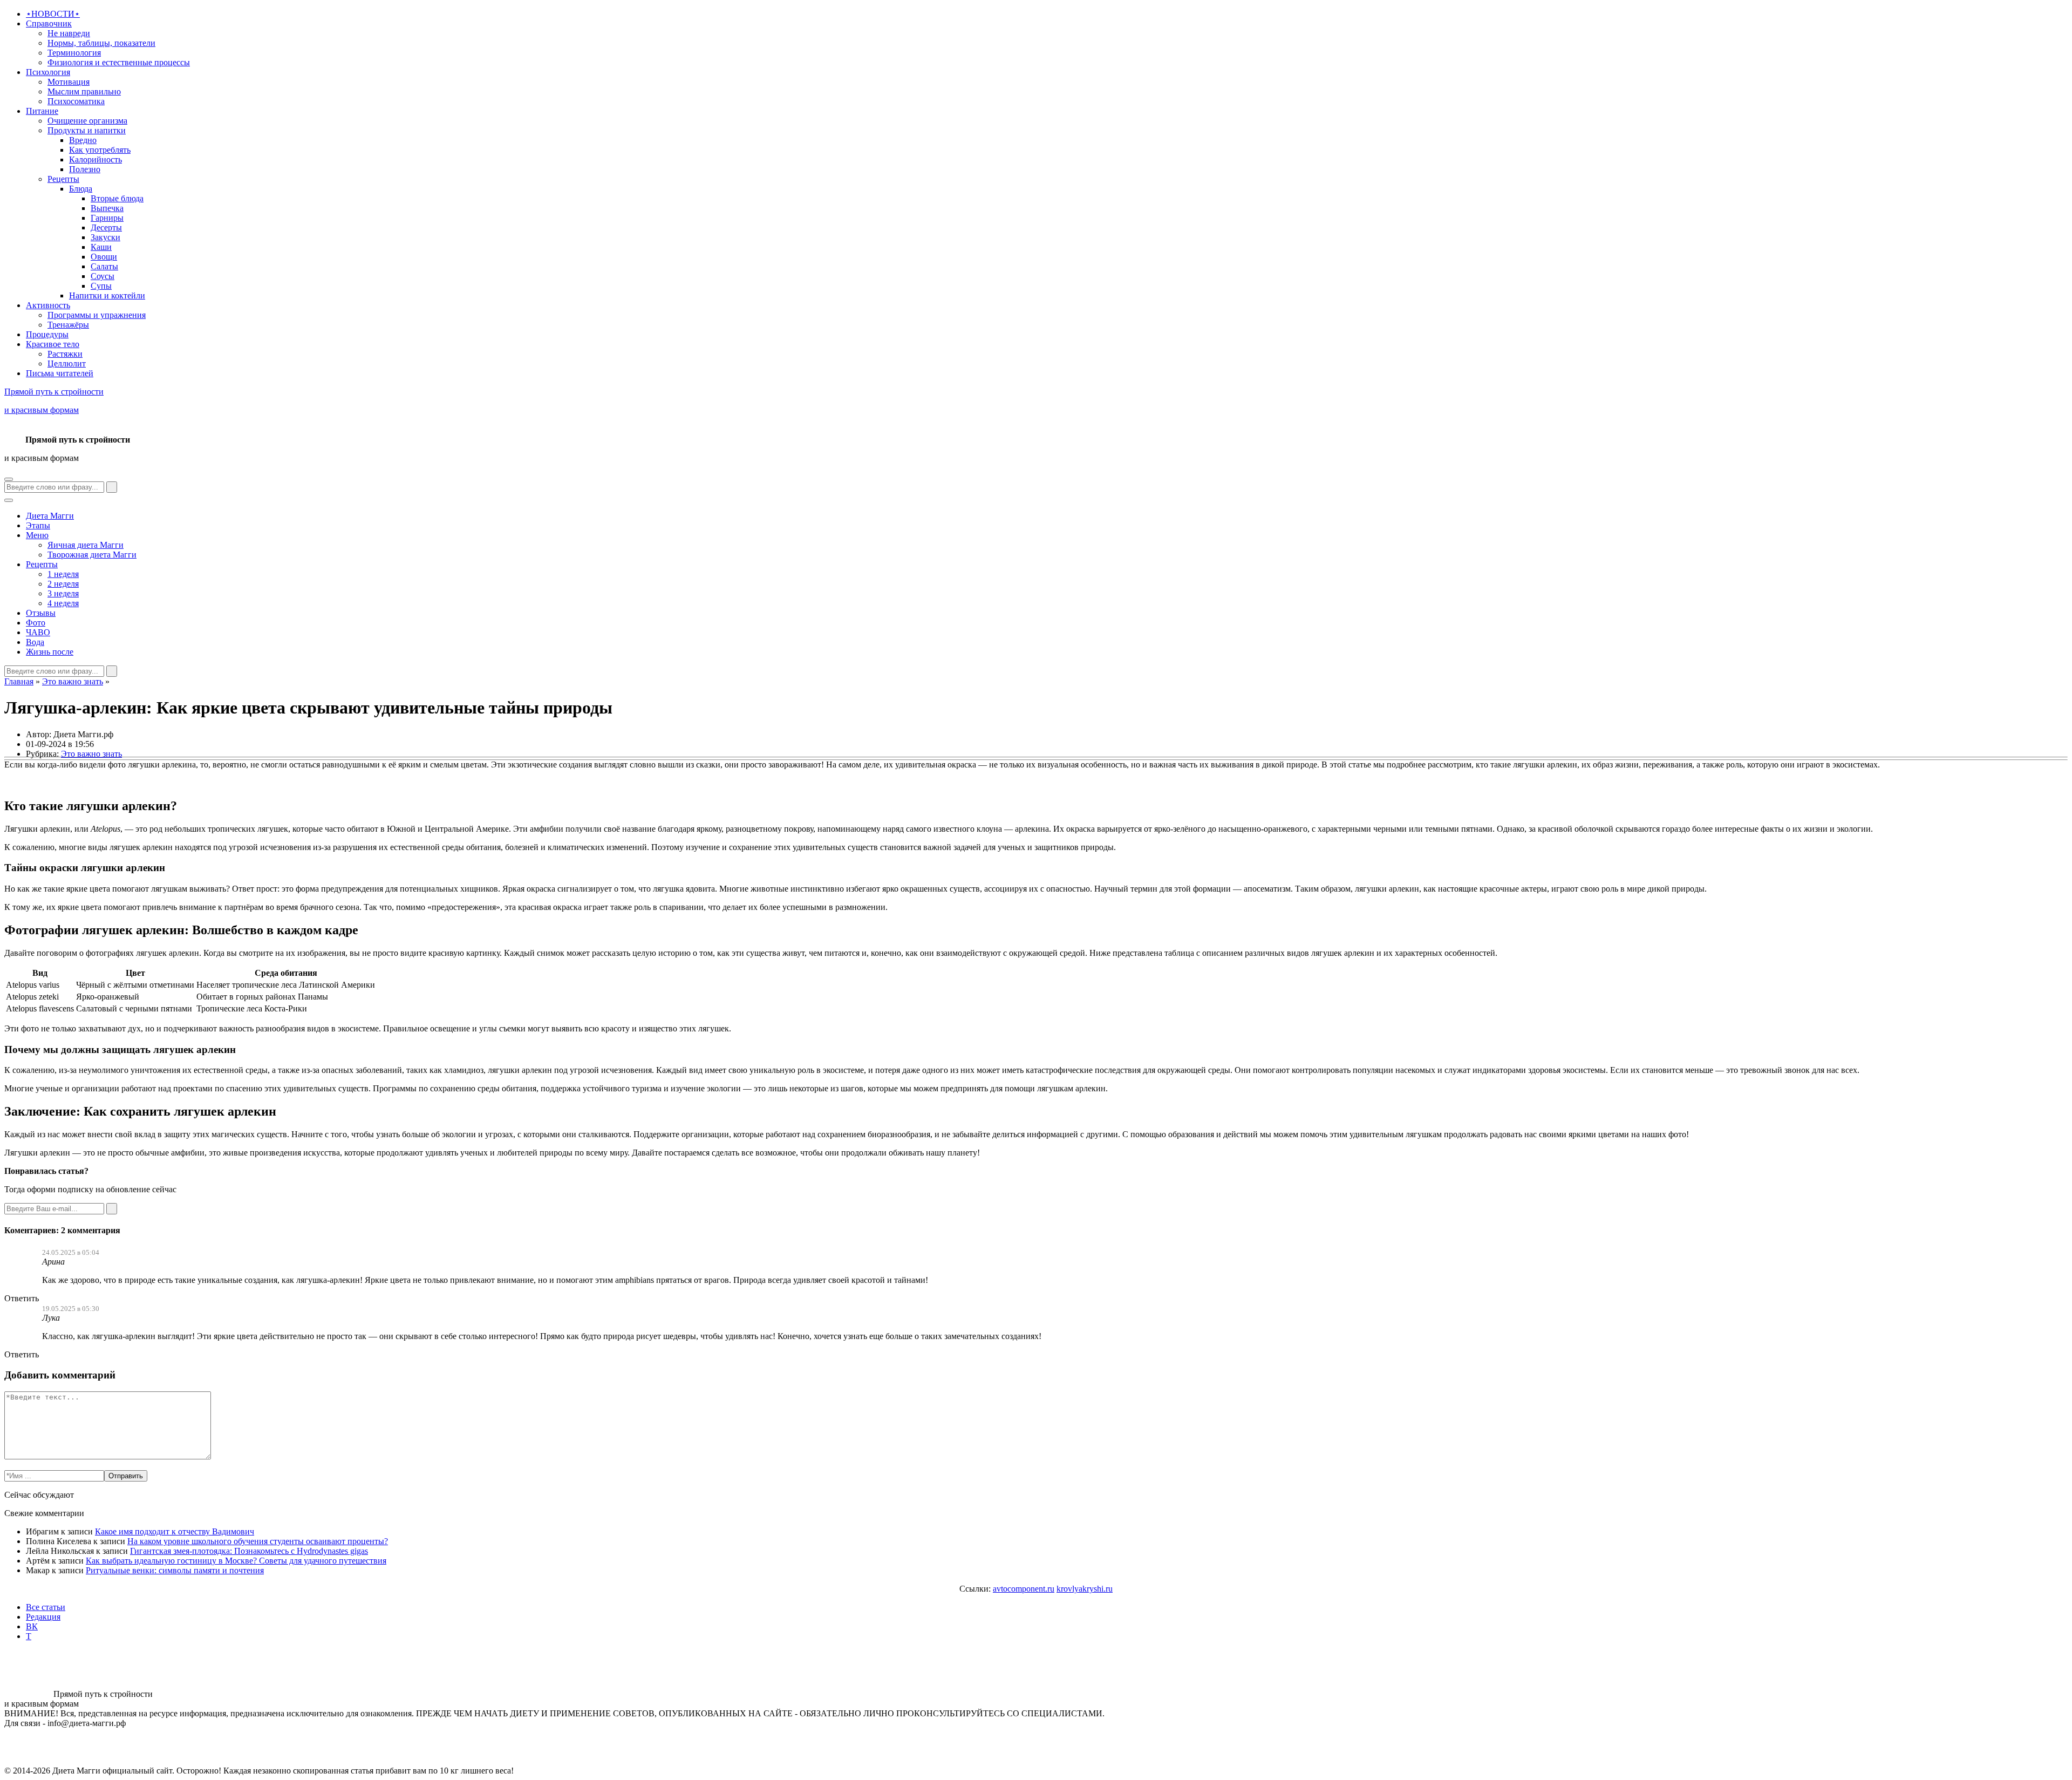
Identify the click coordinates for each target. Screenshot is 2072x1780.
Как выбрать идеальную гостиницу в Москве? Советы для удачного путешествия (236, 1561)
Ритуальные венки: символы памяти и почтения (175, 1570)
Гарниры (107, 218)
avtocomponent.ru (1024, 1589)
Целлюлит (67, 364)
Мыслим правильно (84, 91)
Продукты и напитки (87, 130)
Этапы (38, 525)
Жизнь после (50, 652)
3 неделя (63, 593)
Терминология (74, 53)
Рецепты (63, 179)
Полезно (85, 169)
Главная (19, 681)
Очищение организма (87, 121)
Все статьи (46, 1607)
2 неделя (63, 584)
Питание (42, 111)
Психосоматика (76, 101)
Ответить (22, 1298)
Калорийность (96, 159)
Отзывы (41, 613)
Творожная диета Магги (92, 555)
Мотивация (69, 82)
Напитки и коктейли (107, 295)
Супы (101, 286)
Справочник (49, 23)
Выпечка (107, 208)
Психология (48, 72)
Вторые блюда (117, 198)
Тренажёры (68, 325)
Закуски (105, 237)
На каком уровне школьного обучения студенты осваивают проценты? (258, 1541)
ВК (32, 1626)
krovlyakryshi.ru (1085, 1589)
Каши (101, 247)
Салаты (104, 266)
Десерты (106, 227)
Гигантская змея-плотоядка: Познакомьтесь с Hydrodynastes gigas (249, 1551)
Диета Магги (50, 516)
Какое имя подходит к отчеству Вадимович (175, 1531)
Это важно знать (73, 681)
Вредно (83, 140)
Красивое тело (53, 344)
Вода (35, 642)
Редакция (43, 1617)
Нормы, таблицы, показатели (101, 43)
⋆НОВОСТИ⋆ (53, 14)
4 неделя (63, 603)
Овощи (104, 257)
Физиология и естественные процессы (119, 62)
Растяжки (65, 354)
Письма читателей (60, 373)
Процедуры (47, 334)
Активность (48, 305)
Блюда (81, 189)
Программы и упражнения (97, 315)
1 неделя (63, 574)
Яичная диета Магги (86, 545)
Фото (36, 623)
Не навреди (69, 33)
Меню (37, 535)
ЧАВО (38, 632)
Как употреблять (100, 150)
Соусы (103, 276)
